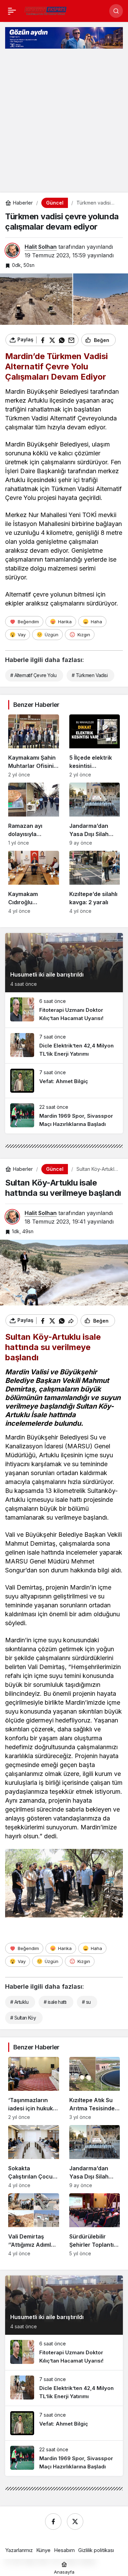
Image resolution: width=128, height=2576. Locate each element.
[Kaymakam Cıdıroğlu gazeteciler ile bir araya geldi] (34, 882)
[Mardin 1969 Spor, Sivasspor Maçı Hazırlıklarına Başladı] (64, 1116)
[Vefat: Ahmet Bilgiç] (64, 1081)
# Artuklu (19, 2002)
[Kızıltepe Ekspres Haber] (46, 10)
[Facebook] (53, 2522)
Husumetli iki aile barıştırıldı (47, 974)
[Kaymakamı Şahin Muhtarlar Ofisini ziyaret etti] (34, 746)
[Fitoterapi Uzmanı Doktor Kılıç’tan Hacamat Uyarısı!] (64, 1010)
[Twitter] (75, 2522)
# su (86, 2002)
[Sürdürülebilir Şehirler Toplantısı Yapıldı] (95, 2225)
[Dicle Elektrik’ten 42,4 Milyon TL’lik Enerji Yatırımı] (64, 1046)
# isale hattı (55, 2002)
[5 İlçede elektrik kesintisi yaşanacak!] (95, 746)
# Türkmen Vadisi (90, 675)
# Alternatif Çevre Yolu (33, 675)
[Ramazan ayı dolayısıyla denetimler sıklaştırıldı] (34, 814)
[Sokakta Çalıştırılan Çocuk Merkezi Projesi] (34, 2157)
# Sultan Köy (23, 2018)
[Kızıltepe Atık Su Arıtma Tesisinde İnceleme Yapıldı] (95, 2088)
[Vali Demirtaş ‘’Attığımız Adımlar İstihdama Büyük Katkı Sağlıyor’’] (34, 2225)
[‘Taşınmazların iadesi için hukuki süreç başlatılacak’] (34, 2088)
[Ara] (116, 11)
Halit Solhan (41, 247)
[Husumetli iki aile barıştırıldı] (64, 963)
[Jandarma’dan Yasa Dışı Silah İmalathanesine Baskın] (95, 814)
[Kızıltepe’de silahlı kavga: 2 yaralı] (95, 882)
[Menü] (12, 11)
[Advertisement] (64, 123)
